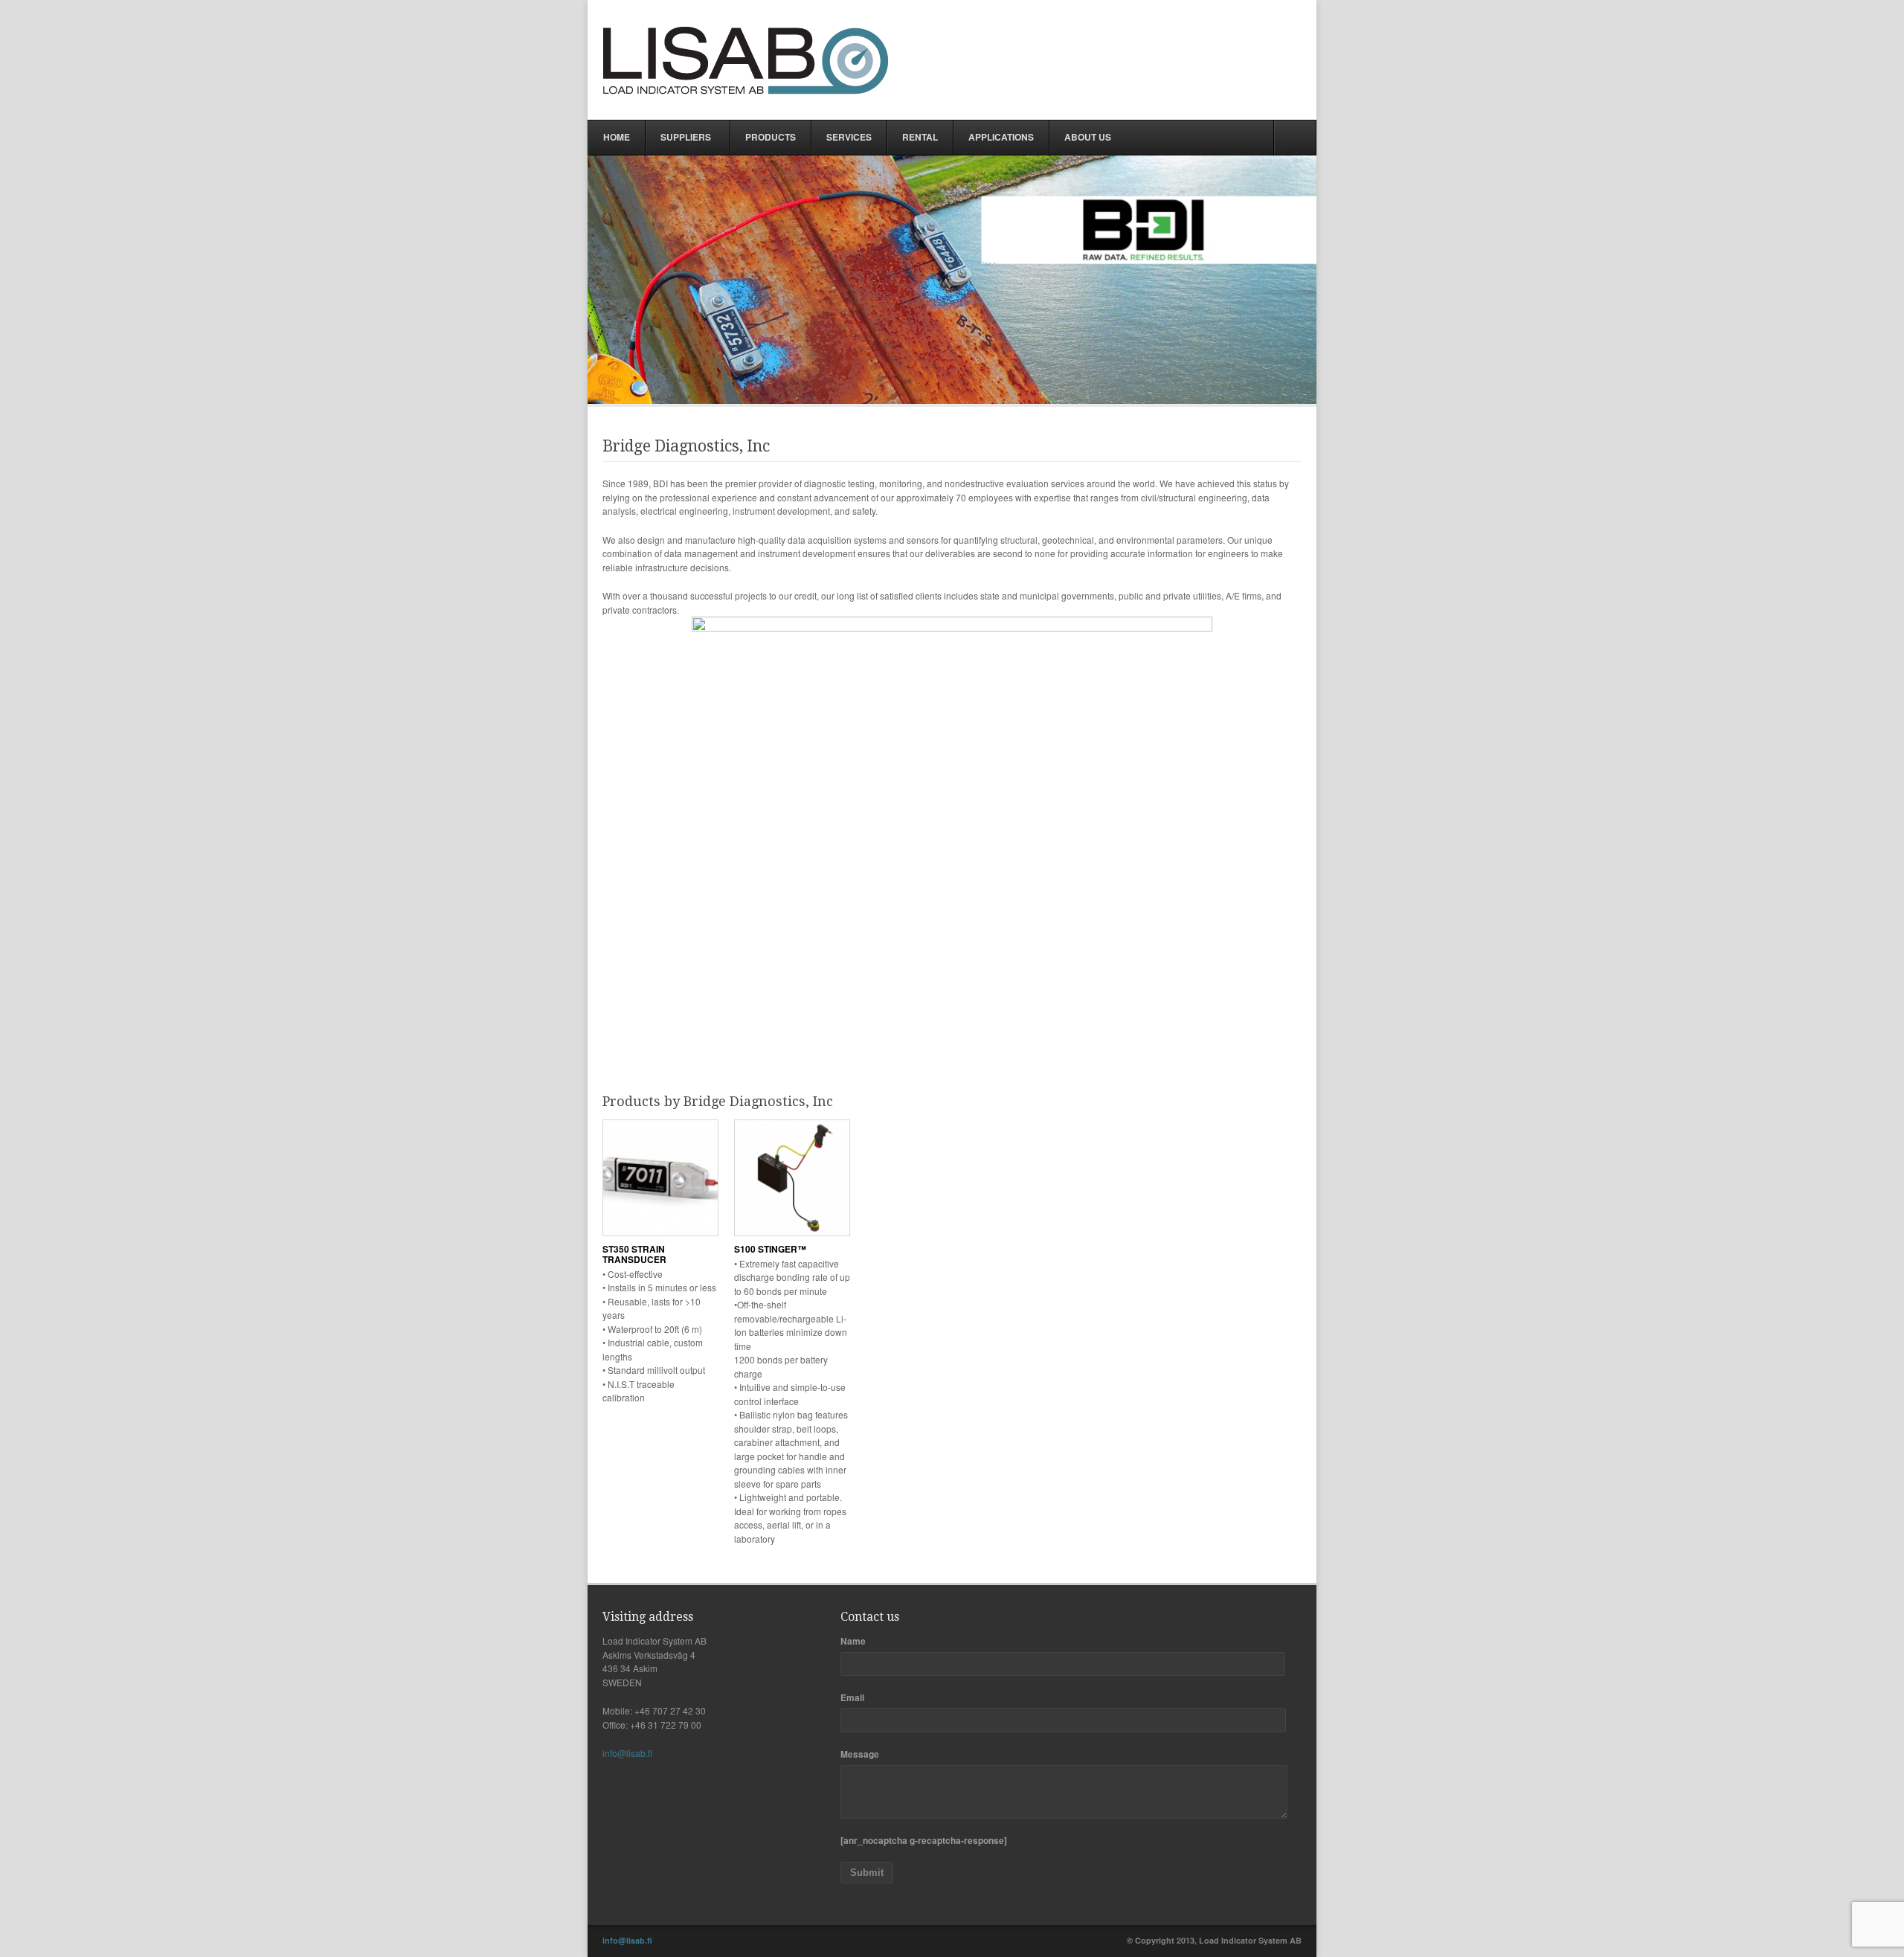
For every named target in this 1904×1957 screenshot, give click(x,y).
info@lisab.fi (627, 1753)
